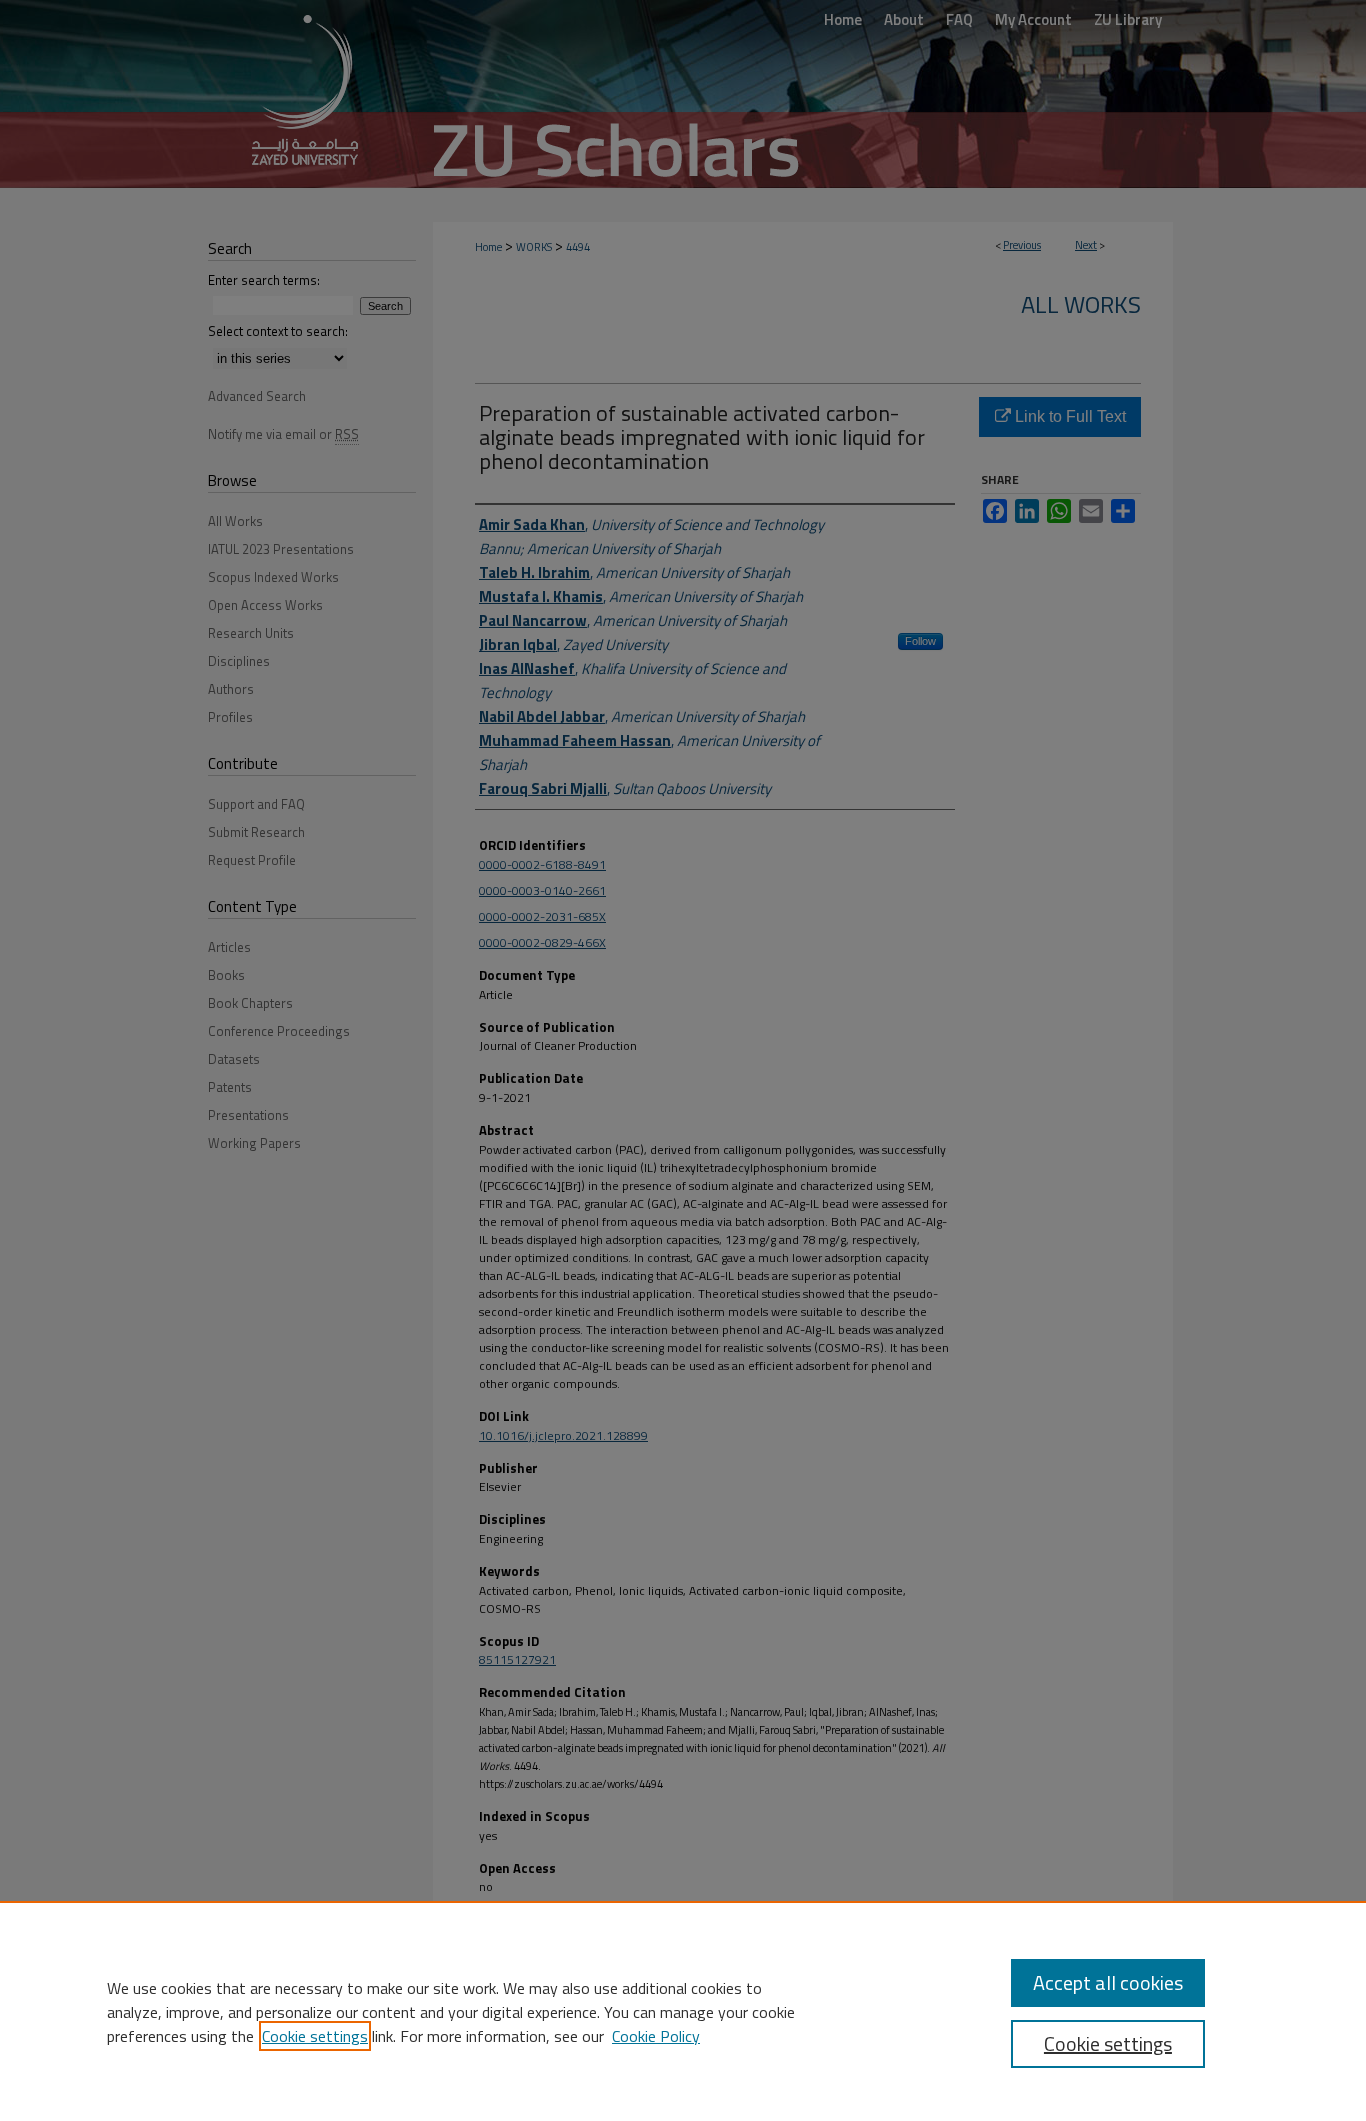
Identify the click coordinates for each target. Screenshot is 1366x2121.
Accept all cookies (1108, 1982)
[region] (683, 2011)
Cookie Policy (656, 2036)
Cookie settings (315, 2036)
